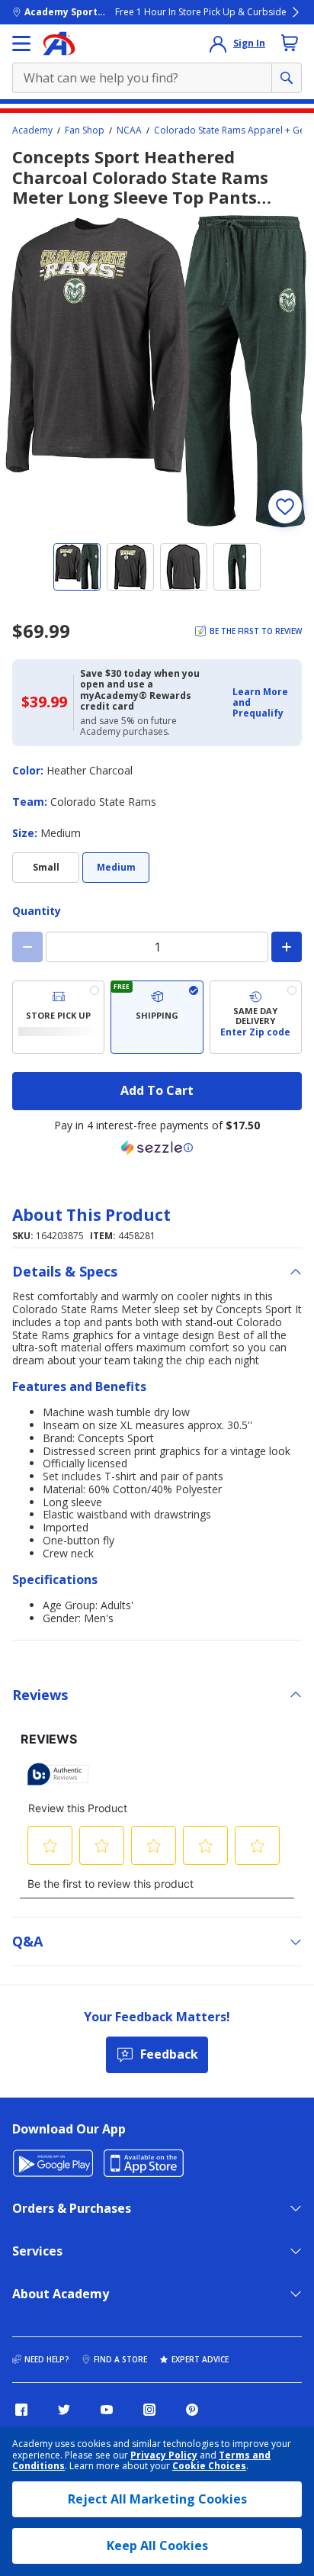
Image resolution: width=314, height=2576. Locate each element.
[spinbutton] (157, 947)
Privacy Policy (164, 2455)
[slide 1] (77, 567)
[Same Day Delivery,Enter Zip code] (256, 1017)
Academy (32, 130)
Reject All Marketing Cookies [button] (157, 2499)
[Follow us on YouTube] (107, 2410)
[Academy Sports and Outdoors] (59, 43)
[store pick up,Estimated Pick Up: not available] (58, 1017)
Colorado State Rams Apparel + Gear (234, 130)
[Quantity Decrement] (27, 947)
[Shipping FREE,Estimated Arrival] (157, 1017)
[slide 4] (237, 567)
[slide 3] (184, 567)
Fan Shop (85, 130)
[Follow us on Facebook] (21, 2410)
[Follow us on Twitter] (64, 2410)
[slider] (157, 372)
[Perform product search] (287, 78)
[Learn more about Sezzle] (157, 1148)
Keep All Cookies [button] (157, 2545)
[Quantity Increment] (287, 947)
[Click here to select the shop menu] (21, 43)
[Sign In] (218, 43)
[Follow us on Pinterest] (192, 2410)
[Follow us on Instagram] (149, 2410)
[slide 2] (130, 567)
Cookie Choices (209, 2466)
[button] (263, 703)
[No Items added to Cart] (290, 43)
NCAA (129, 130)
